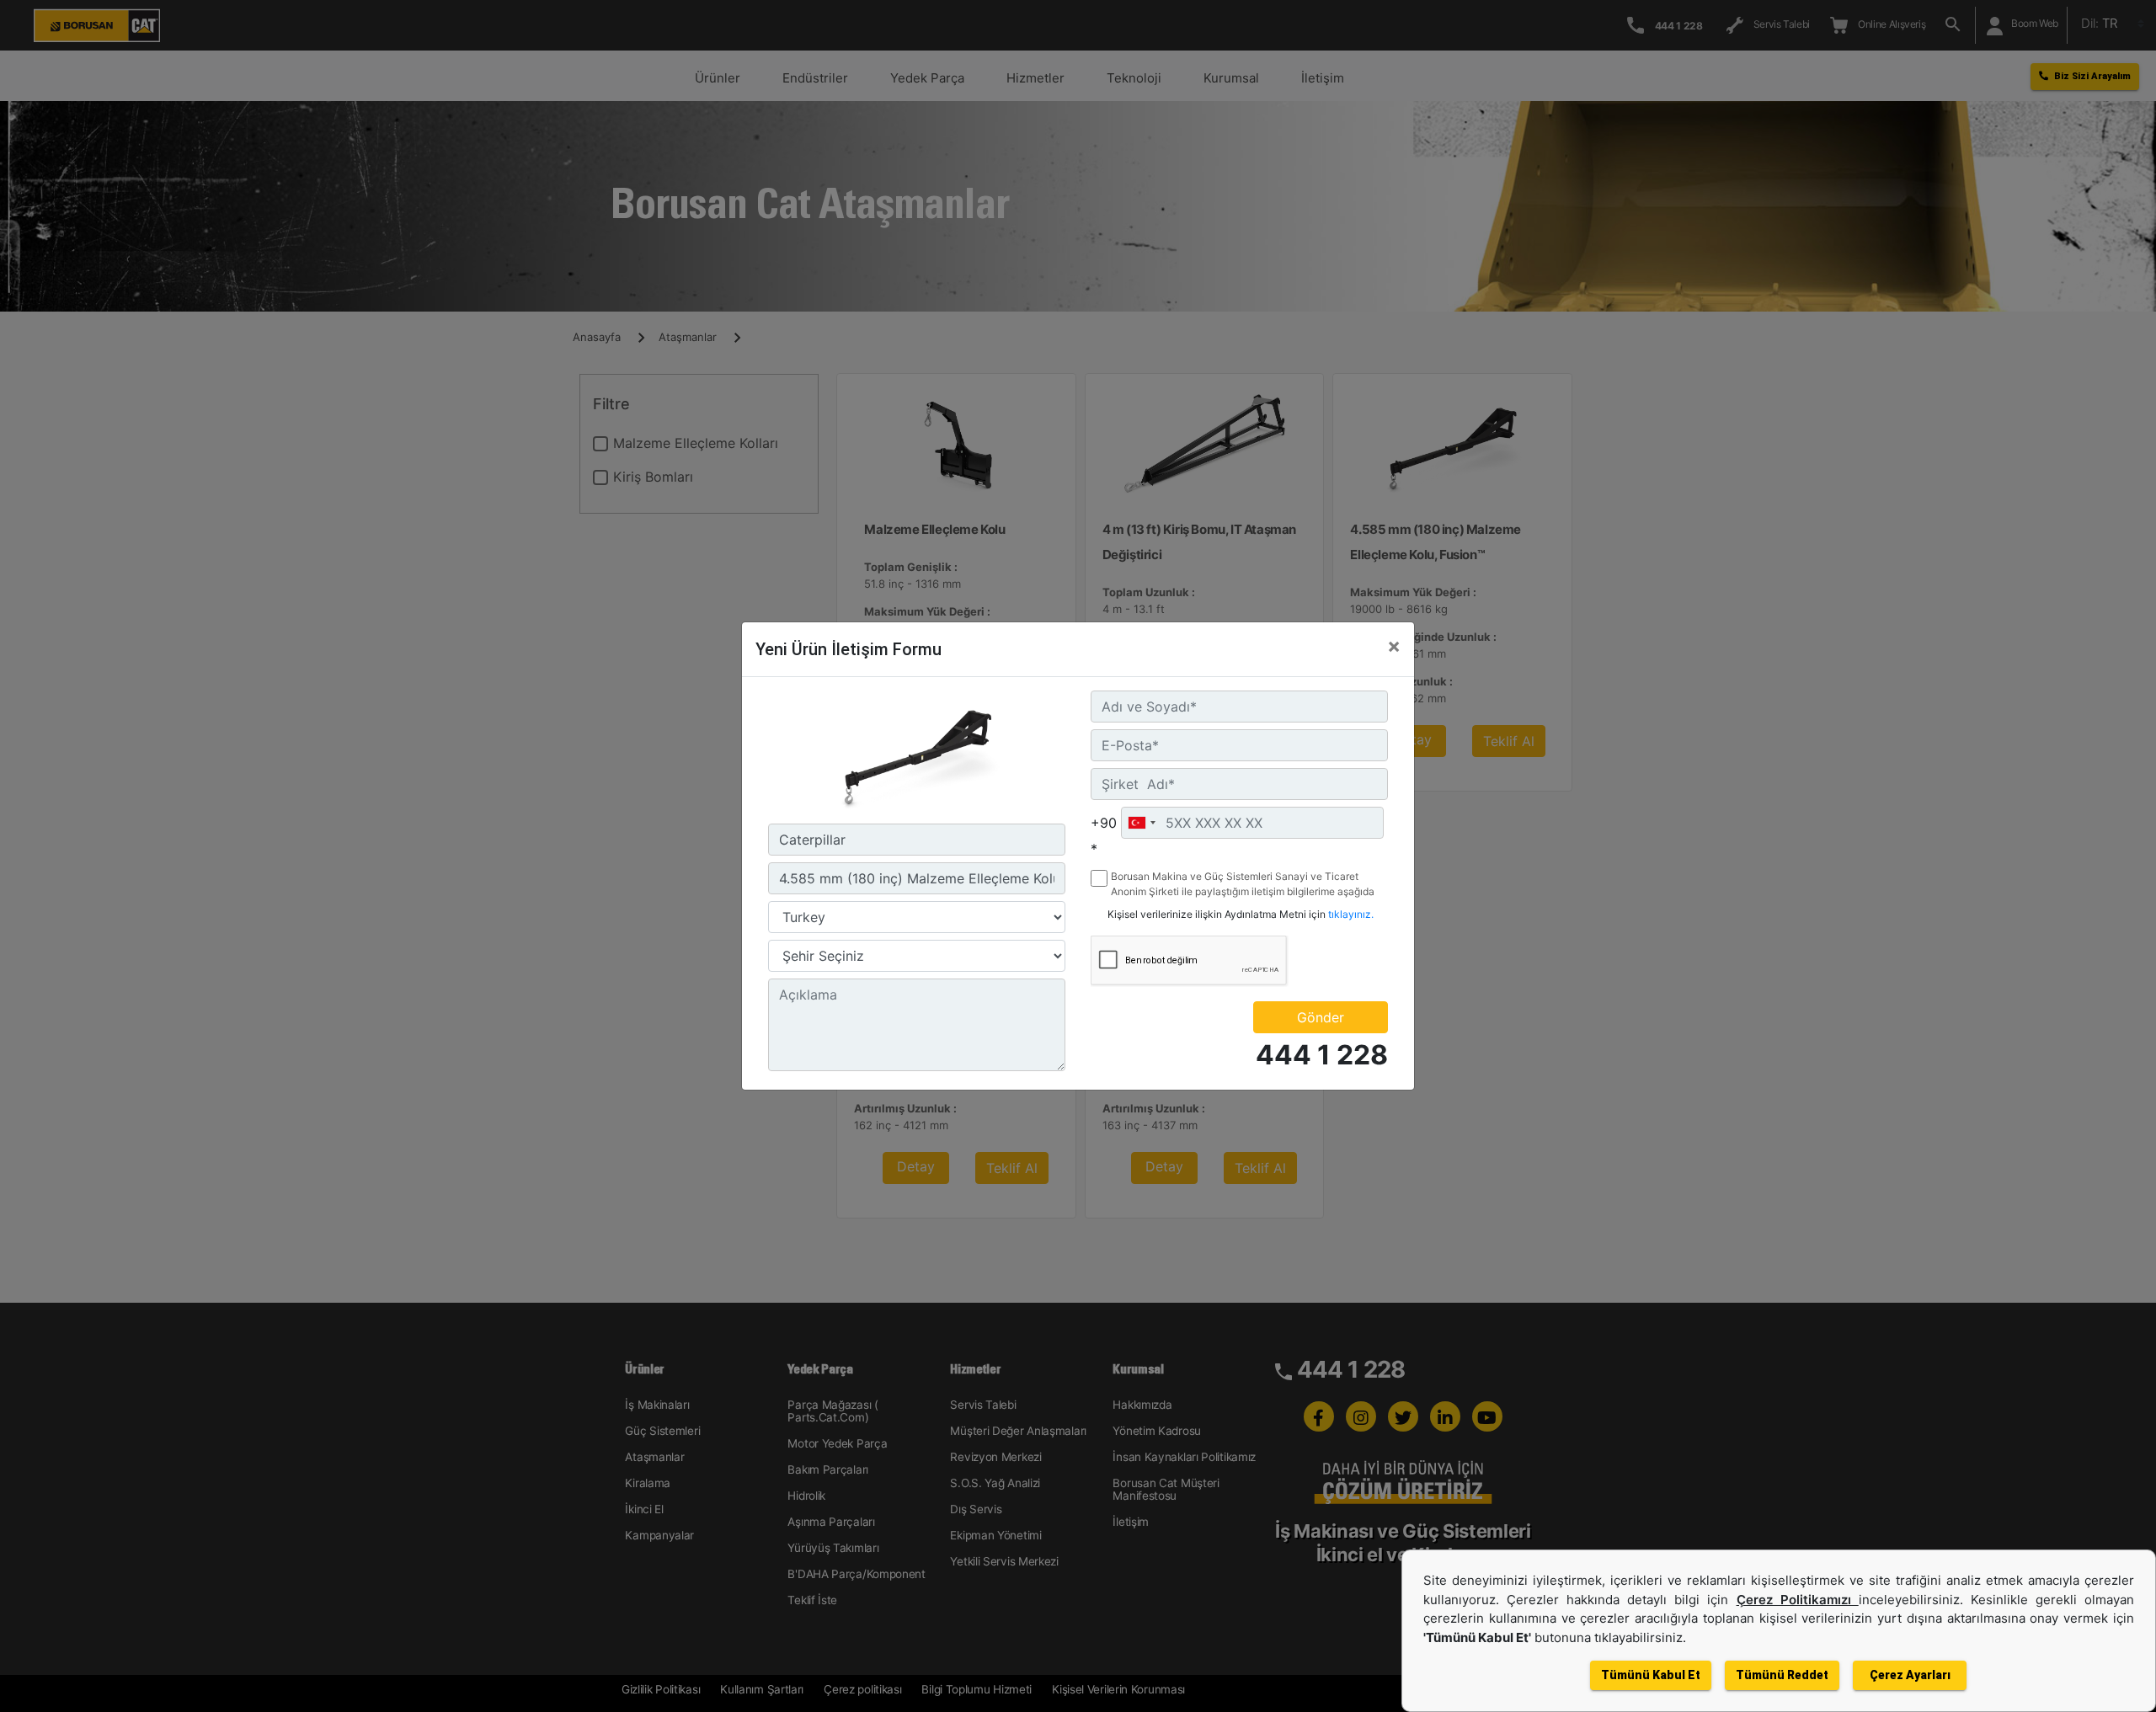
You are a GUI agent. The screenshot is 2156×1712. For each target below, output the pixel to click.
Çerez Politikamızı (1798, 1600)
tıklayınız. (1351, 914)
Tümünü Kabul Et (1651, 1675)
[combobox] (1141, 823)
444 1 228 (1322, 1055)
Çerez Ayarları (1910, 1675)
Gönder (1321, 1017)
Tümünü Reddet (1782, 1675)
